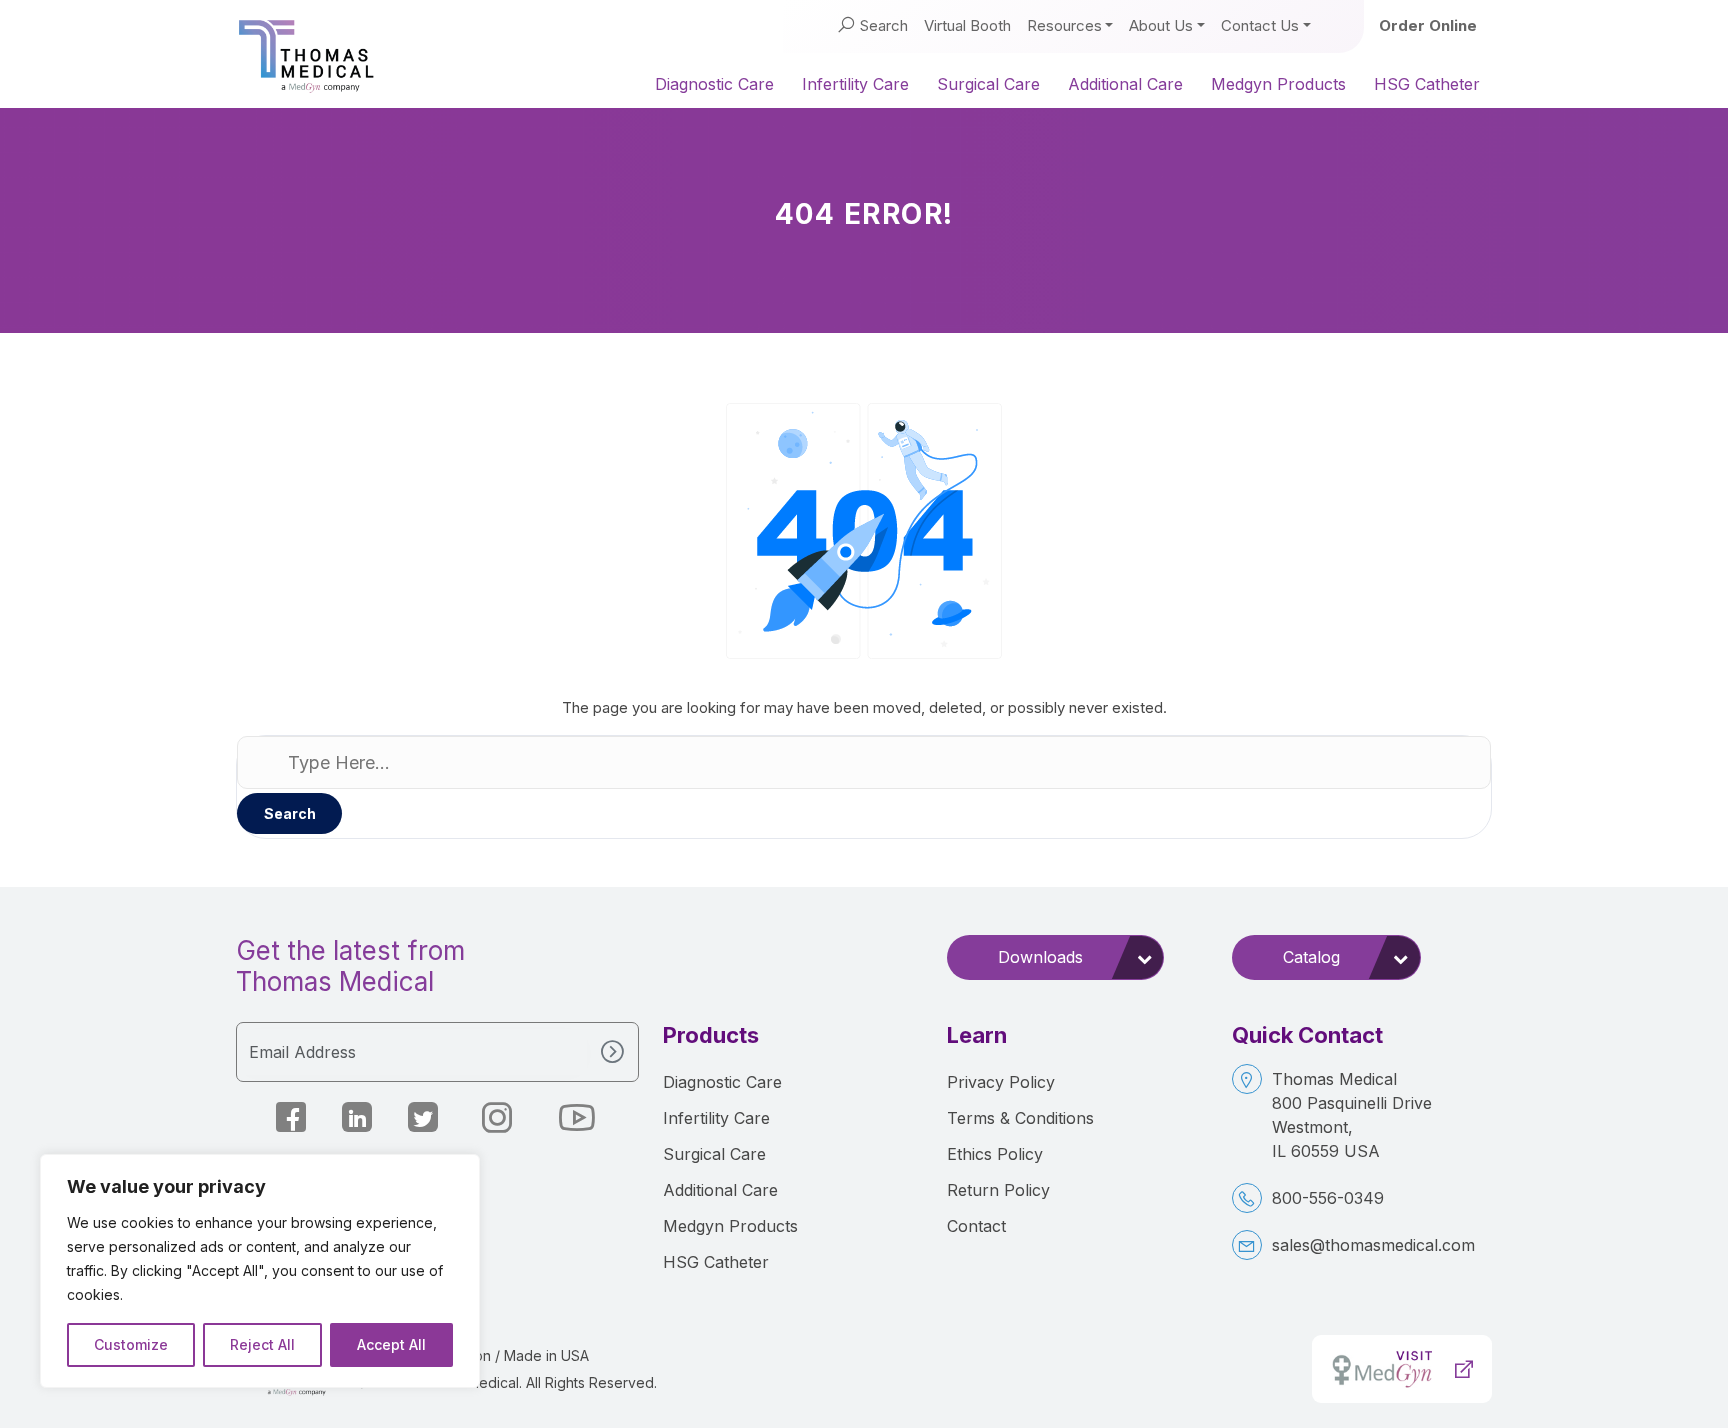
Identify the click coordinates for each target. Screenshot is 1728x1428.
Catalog (1311, 957)
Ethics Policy (995, 1154)
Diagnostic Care (714, 84)
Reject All (262, 1344)
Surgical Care (988, 84)
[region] (260, 1271)
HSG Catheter (1427, 84)
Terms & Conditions (1020, 1118)
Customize (131, 1344)
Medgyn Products (1278, 84)
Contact (976, 1226)
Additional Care (1125, 84)
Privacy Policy (1001, 1082)
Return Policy (998, 1190)
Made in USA (546, 1355)
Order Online (1428, 25)
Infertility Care (855, 84)
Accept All (391, 1344)
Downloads (1040, 957)
